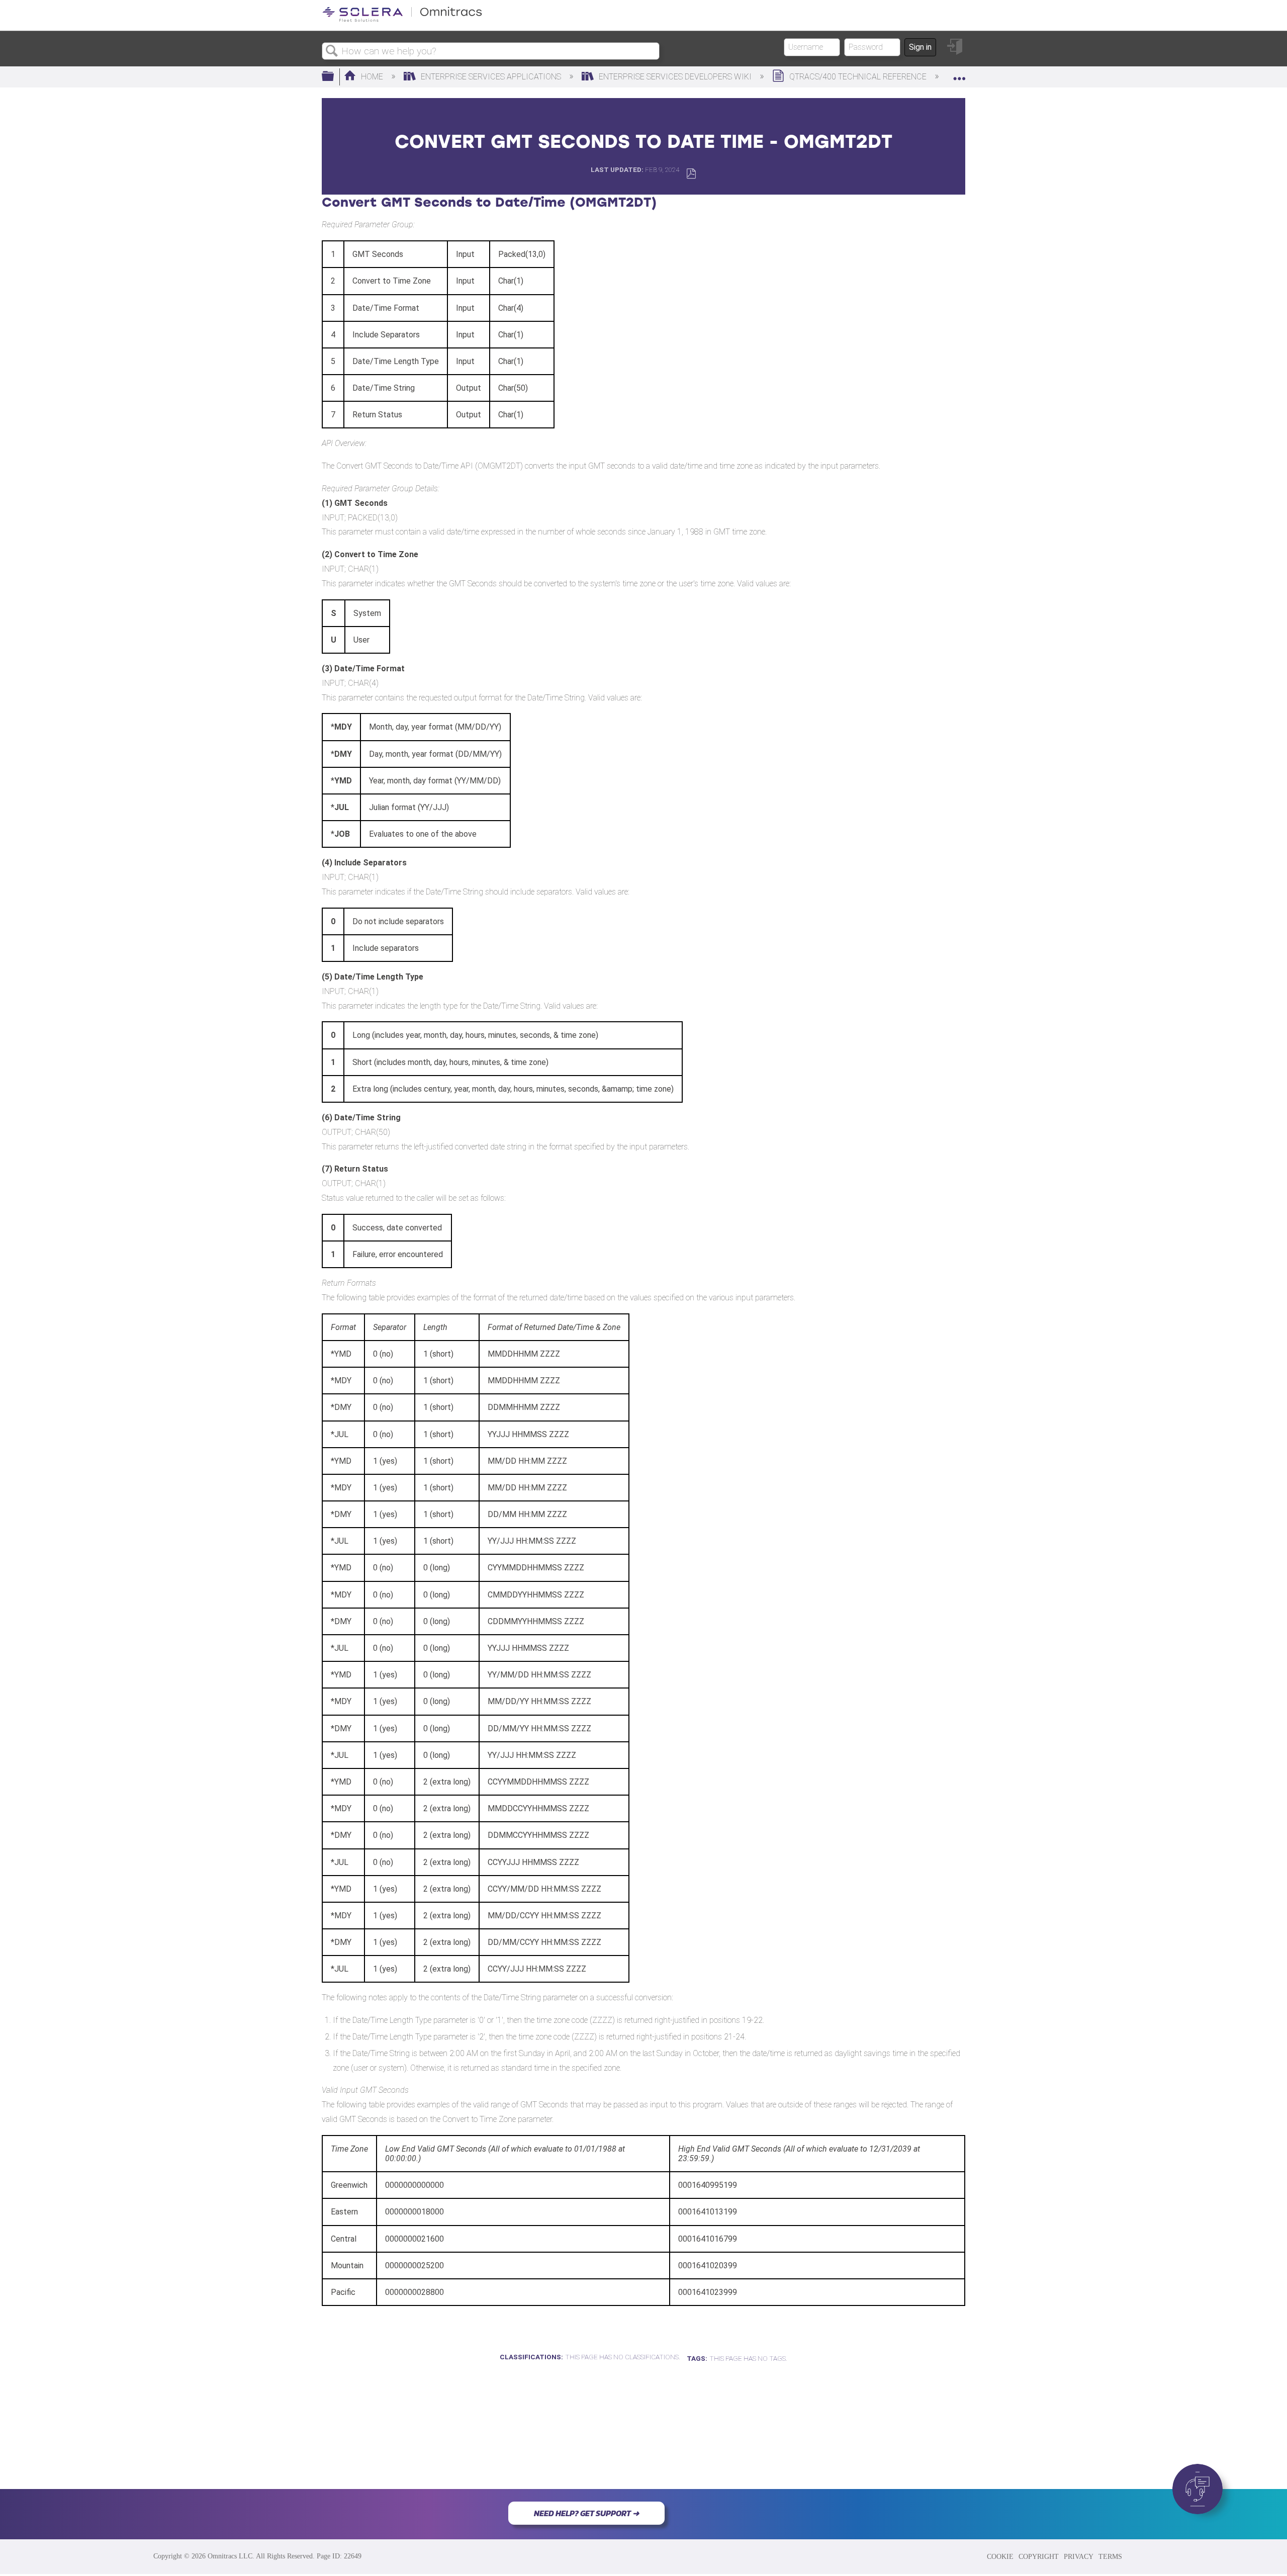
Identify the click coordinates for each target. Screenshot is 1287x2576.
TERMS (1110, 2556)
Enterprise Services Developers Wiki (675, 77)
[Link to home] (402, 20)
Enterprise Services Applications (491, 77)
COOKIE (1000, 2556)
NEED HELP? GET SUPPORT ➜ (586, 2513)
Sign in (920, 47)
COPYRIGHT (1039, 2556)
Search (332, 51)
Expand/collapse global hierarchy (334, 77)
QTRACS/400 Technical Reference (858, 77)
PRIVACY (1079, 2556)
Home (372, 77)
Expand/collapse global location (959, 74)
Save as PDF (691, 174)
